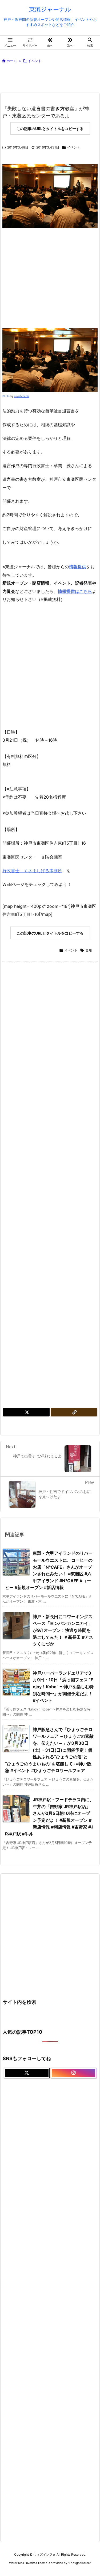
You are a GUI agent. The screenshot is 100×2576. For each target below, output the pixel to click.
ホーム (12, 61)
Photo (6, 396)
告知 (89, 950)
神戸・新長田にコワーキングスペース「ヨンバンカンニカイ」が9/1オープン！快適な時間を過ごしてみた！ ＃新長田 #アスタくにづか (63, 1630)
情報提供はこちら (75, 591)
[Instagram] (74, 2073)
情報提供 (78, 567)
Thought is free (79, 2563)
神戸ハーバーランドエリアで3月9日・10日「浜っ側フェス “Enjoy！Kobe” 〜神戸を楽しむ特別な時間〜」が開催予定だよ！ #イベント (63, 1687)
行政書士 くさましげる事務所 (32, 871)
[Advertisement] (54, 79)
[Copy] (74, 1412)
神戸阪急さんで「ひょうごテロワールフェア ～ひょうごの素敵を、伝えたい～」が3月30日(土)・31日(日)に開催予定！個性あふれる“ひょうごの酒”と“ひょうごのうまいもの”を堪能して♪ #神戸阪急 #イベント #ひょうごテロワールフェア (49, 1750)
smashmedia (22, 396)
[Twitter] (26, 1412)
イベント (35, 61)
